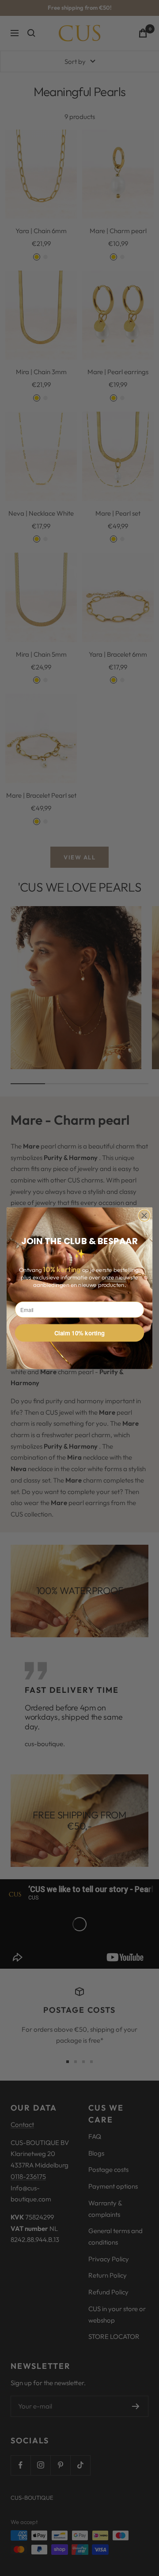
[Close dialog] (144, 1216)
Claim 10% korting (80, 1333)
